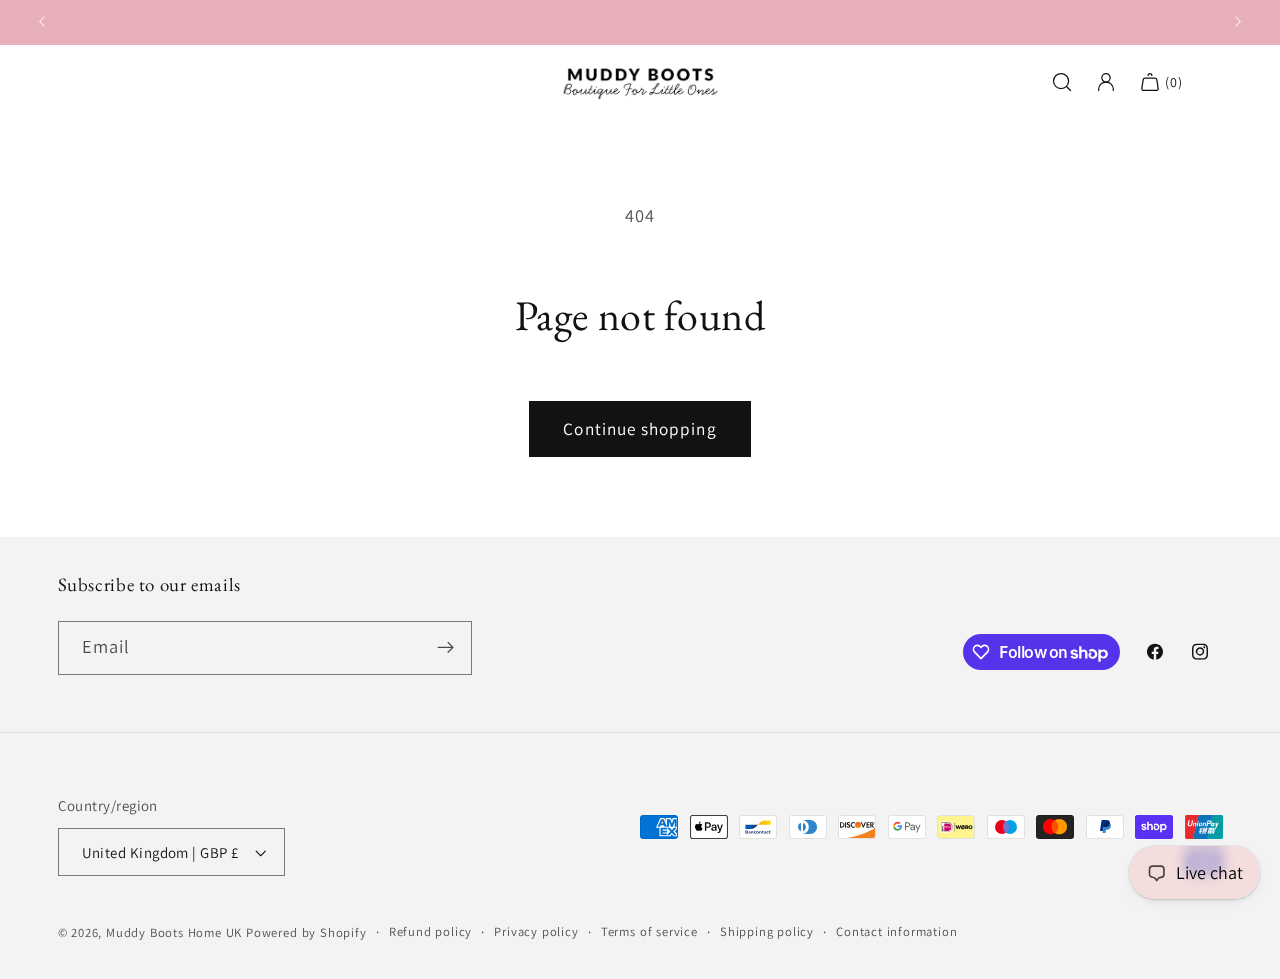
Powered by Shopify (306, 932)
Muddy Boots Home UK (174, 932)
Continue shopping (640, 428)
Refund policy (430, 931)
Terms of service (649, 931)
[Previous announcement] (42, 22)
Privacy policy (536, 931)
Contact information (896, 931)
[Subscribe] (445, 648)
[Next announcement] (1238, 22)
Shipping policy (767, 931)
